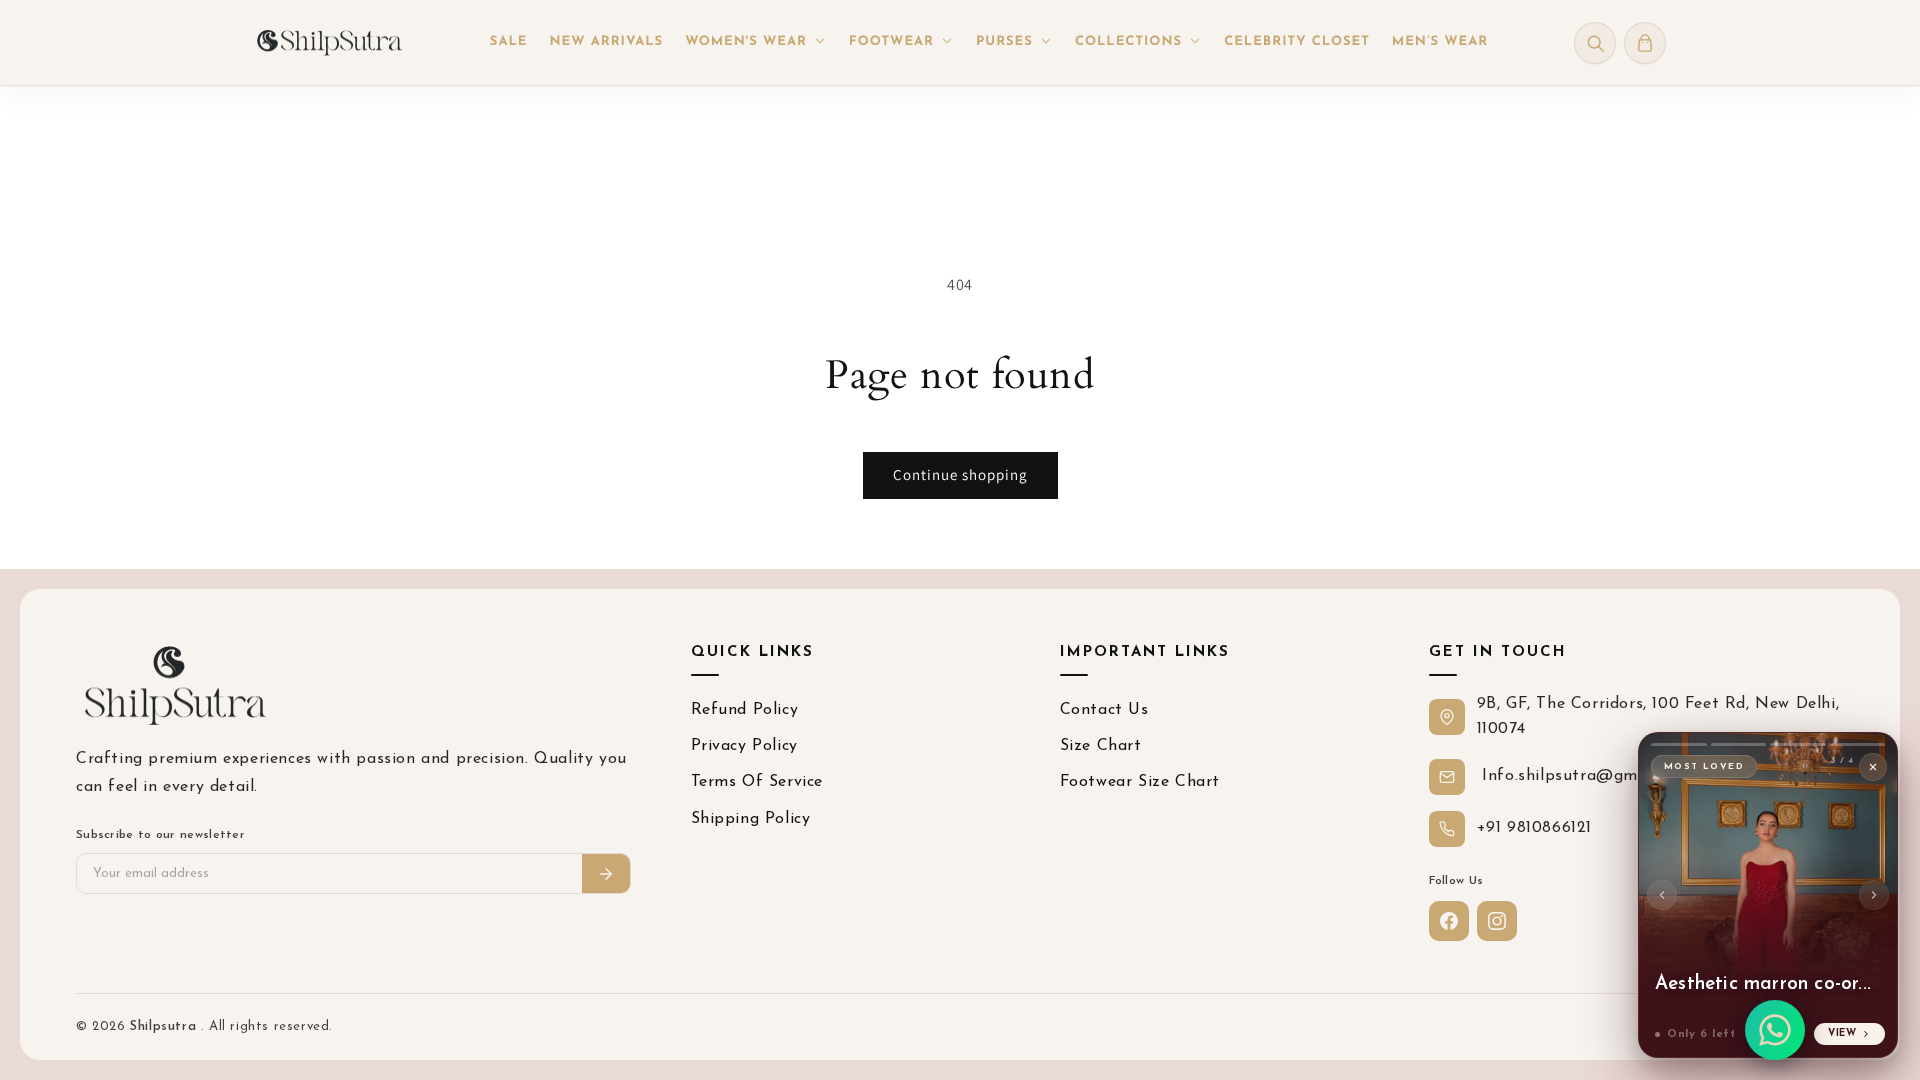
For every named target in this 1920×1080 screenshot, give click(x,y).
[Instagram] (1497, 921)
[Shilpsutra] (329, 42)
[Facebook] (1449, 921)
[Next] (1874, 895)
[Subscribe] (606, 873)
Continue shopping (960, 474)
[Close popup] (1873, 767)
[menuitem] (509, 43)
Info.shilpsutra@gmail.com (1585, 776)
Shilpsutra (165, 1026)
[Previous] (1662, 895)
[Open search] (1595, 43)
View (1842, 1033)
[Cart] (1645, 43)
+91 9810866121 (1534, 828)
